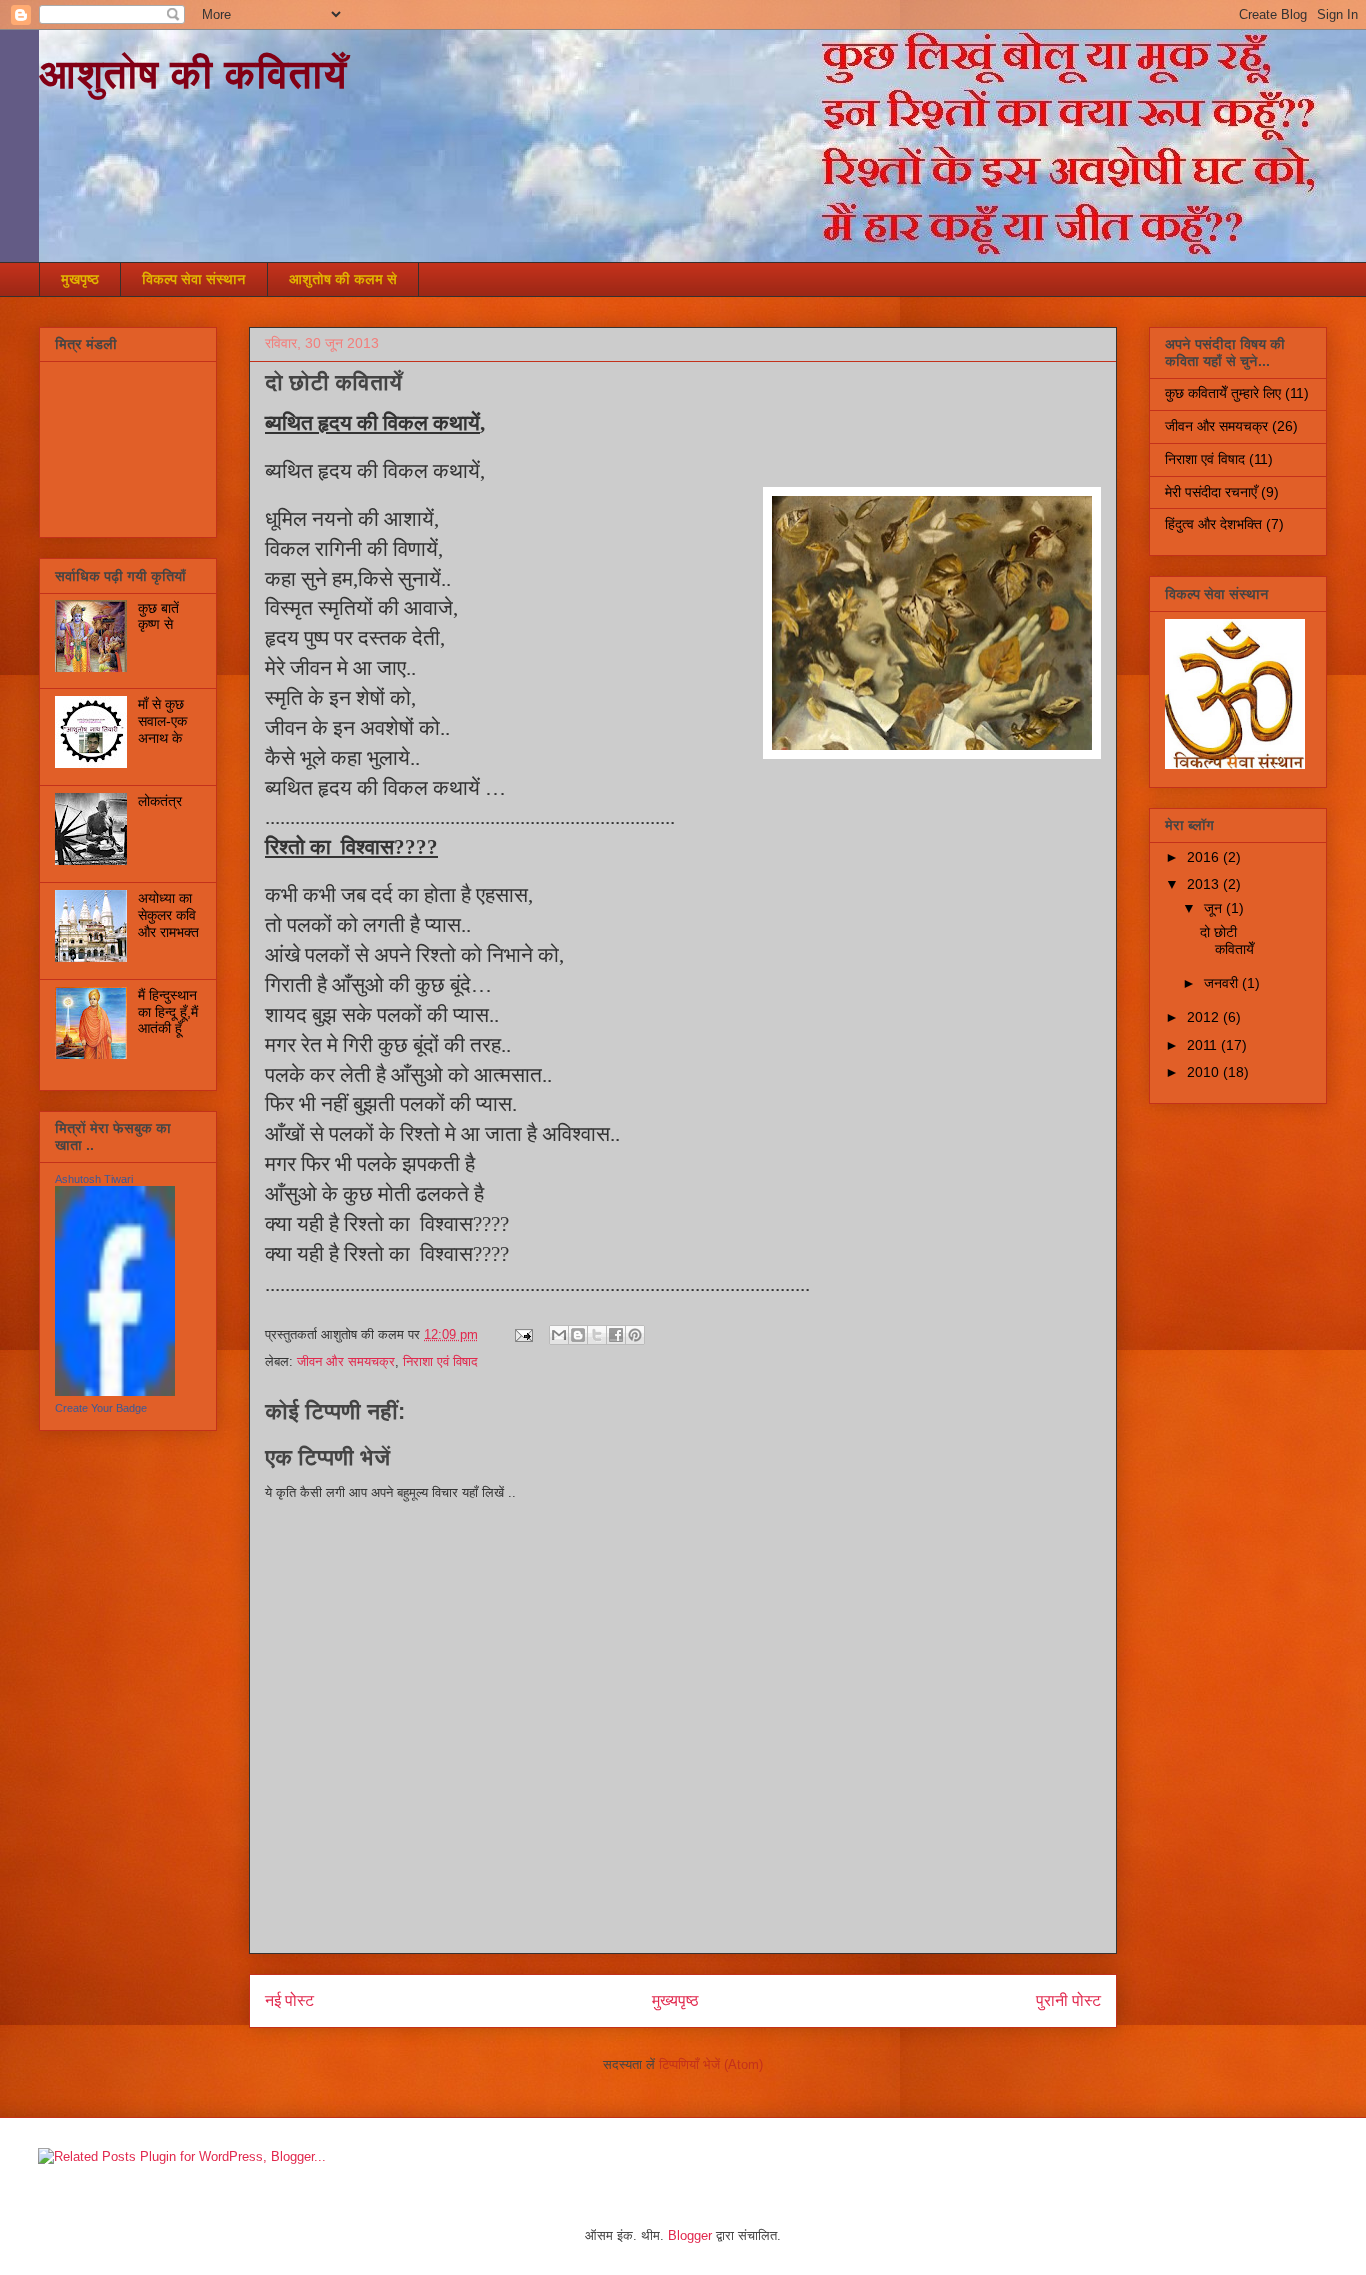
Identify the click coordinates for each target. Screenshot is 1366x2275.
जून (1215, 908)
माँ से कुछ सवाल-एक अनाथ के (162, 721)
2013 (1205, 884)
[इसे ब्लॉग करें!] (578, 1335)
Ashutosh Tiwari (94, 1179)
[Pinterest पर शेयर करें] (635, 1335)
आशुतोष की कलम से (343, 279)
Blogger (690, 2235)
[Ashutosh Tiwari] (115, 1391)
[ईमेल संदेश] (522, 1334)
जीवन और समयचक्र (346, 1361)
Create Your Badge (101, 1408)
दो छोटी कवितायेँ (1227, 940)
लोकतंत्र (160, 801)
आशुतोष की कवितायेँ (193, 74)
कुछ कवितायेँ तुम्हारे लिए (1223, 393)
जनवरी (1223, 983)
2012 (1205, 1017)
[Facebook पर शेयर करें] (616, 1335)
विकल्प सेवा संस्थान (194, 279)
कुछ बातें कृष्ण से (158, 616)
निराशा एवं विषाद (440, 1361)
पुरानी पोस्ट (1068, 2000)
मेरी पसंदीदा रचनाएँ (1211, 492)
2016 (1205, 857)
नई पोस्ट (289, 2000)
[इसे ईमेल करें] (559, 1335)
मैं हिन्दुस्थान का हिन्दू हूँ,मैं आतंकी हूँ (168, 1012)
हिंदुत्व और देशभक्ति (1213, 524)
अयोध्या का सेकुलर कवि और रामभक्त (168, 915)
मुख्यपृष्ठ (675, 2000)
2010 (1205, 1072)
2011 (1204, 1045)
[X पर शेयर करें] (597, 1335)
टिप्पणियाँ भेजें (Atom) (711, 2064)
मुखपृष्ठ (80, 279)
